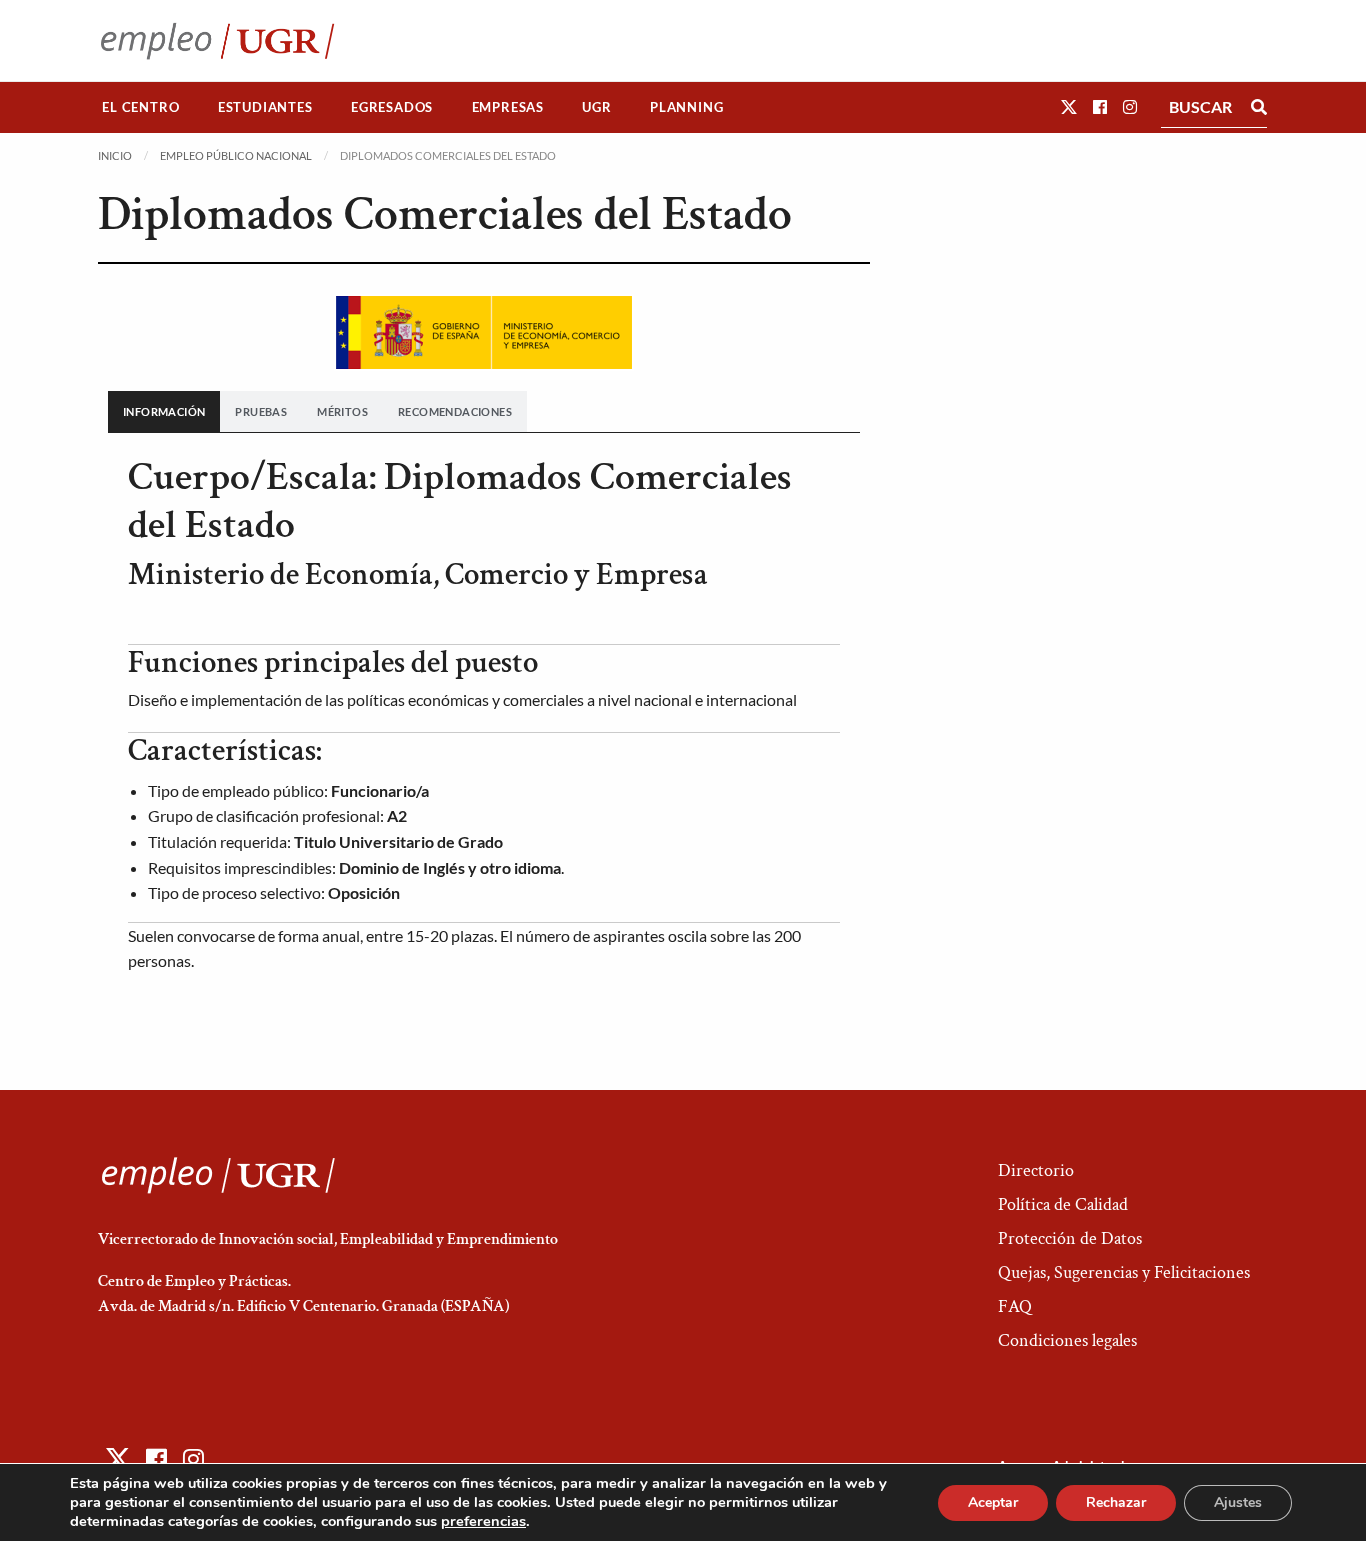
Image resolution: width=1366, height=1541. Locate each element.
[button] (1069, 106)
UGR (596, 107)
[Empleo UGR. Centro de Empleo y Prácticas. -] (217, 40)
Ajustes (1238, 1502)
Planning (686, 107)
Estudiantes (265, 107)
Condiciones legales (1067, 1340)
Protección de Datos (1070, 1238)
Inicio (115, 155)
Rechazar (1116, 1502)
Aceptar (993, 1502)
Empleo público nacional (236, 155)
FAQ (1015, 1306)
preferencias (483, 1521)
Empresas (508, 107)
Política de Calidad (1063, 1204)
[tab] (164, 411)
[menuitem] (141, 107)
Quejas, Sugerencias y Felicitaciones (1124, 1272)
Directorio (1036, 1170)
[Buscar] (1259, 107)
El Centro (140, 107)
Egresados (392, 107)
